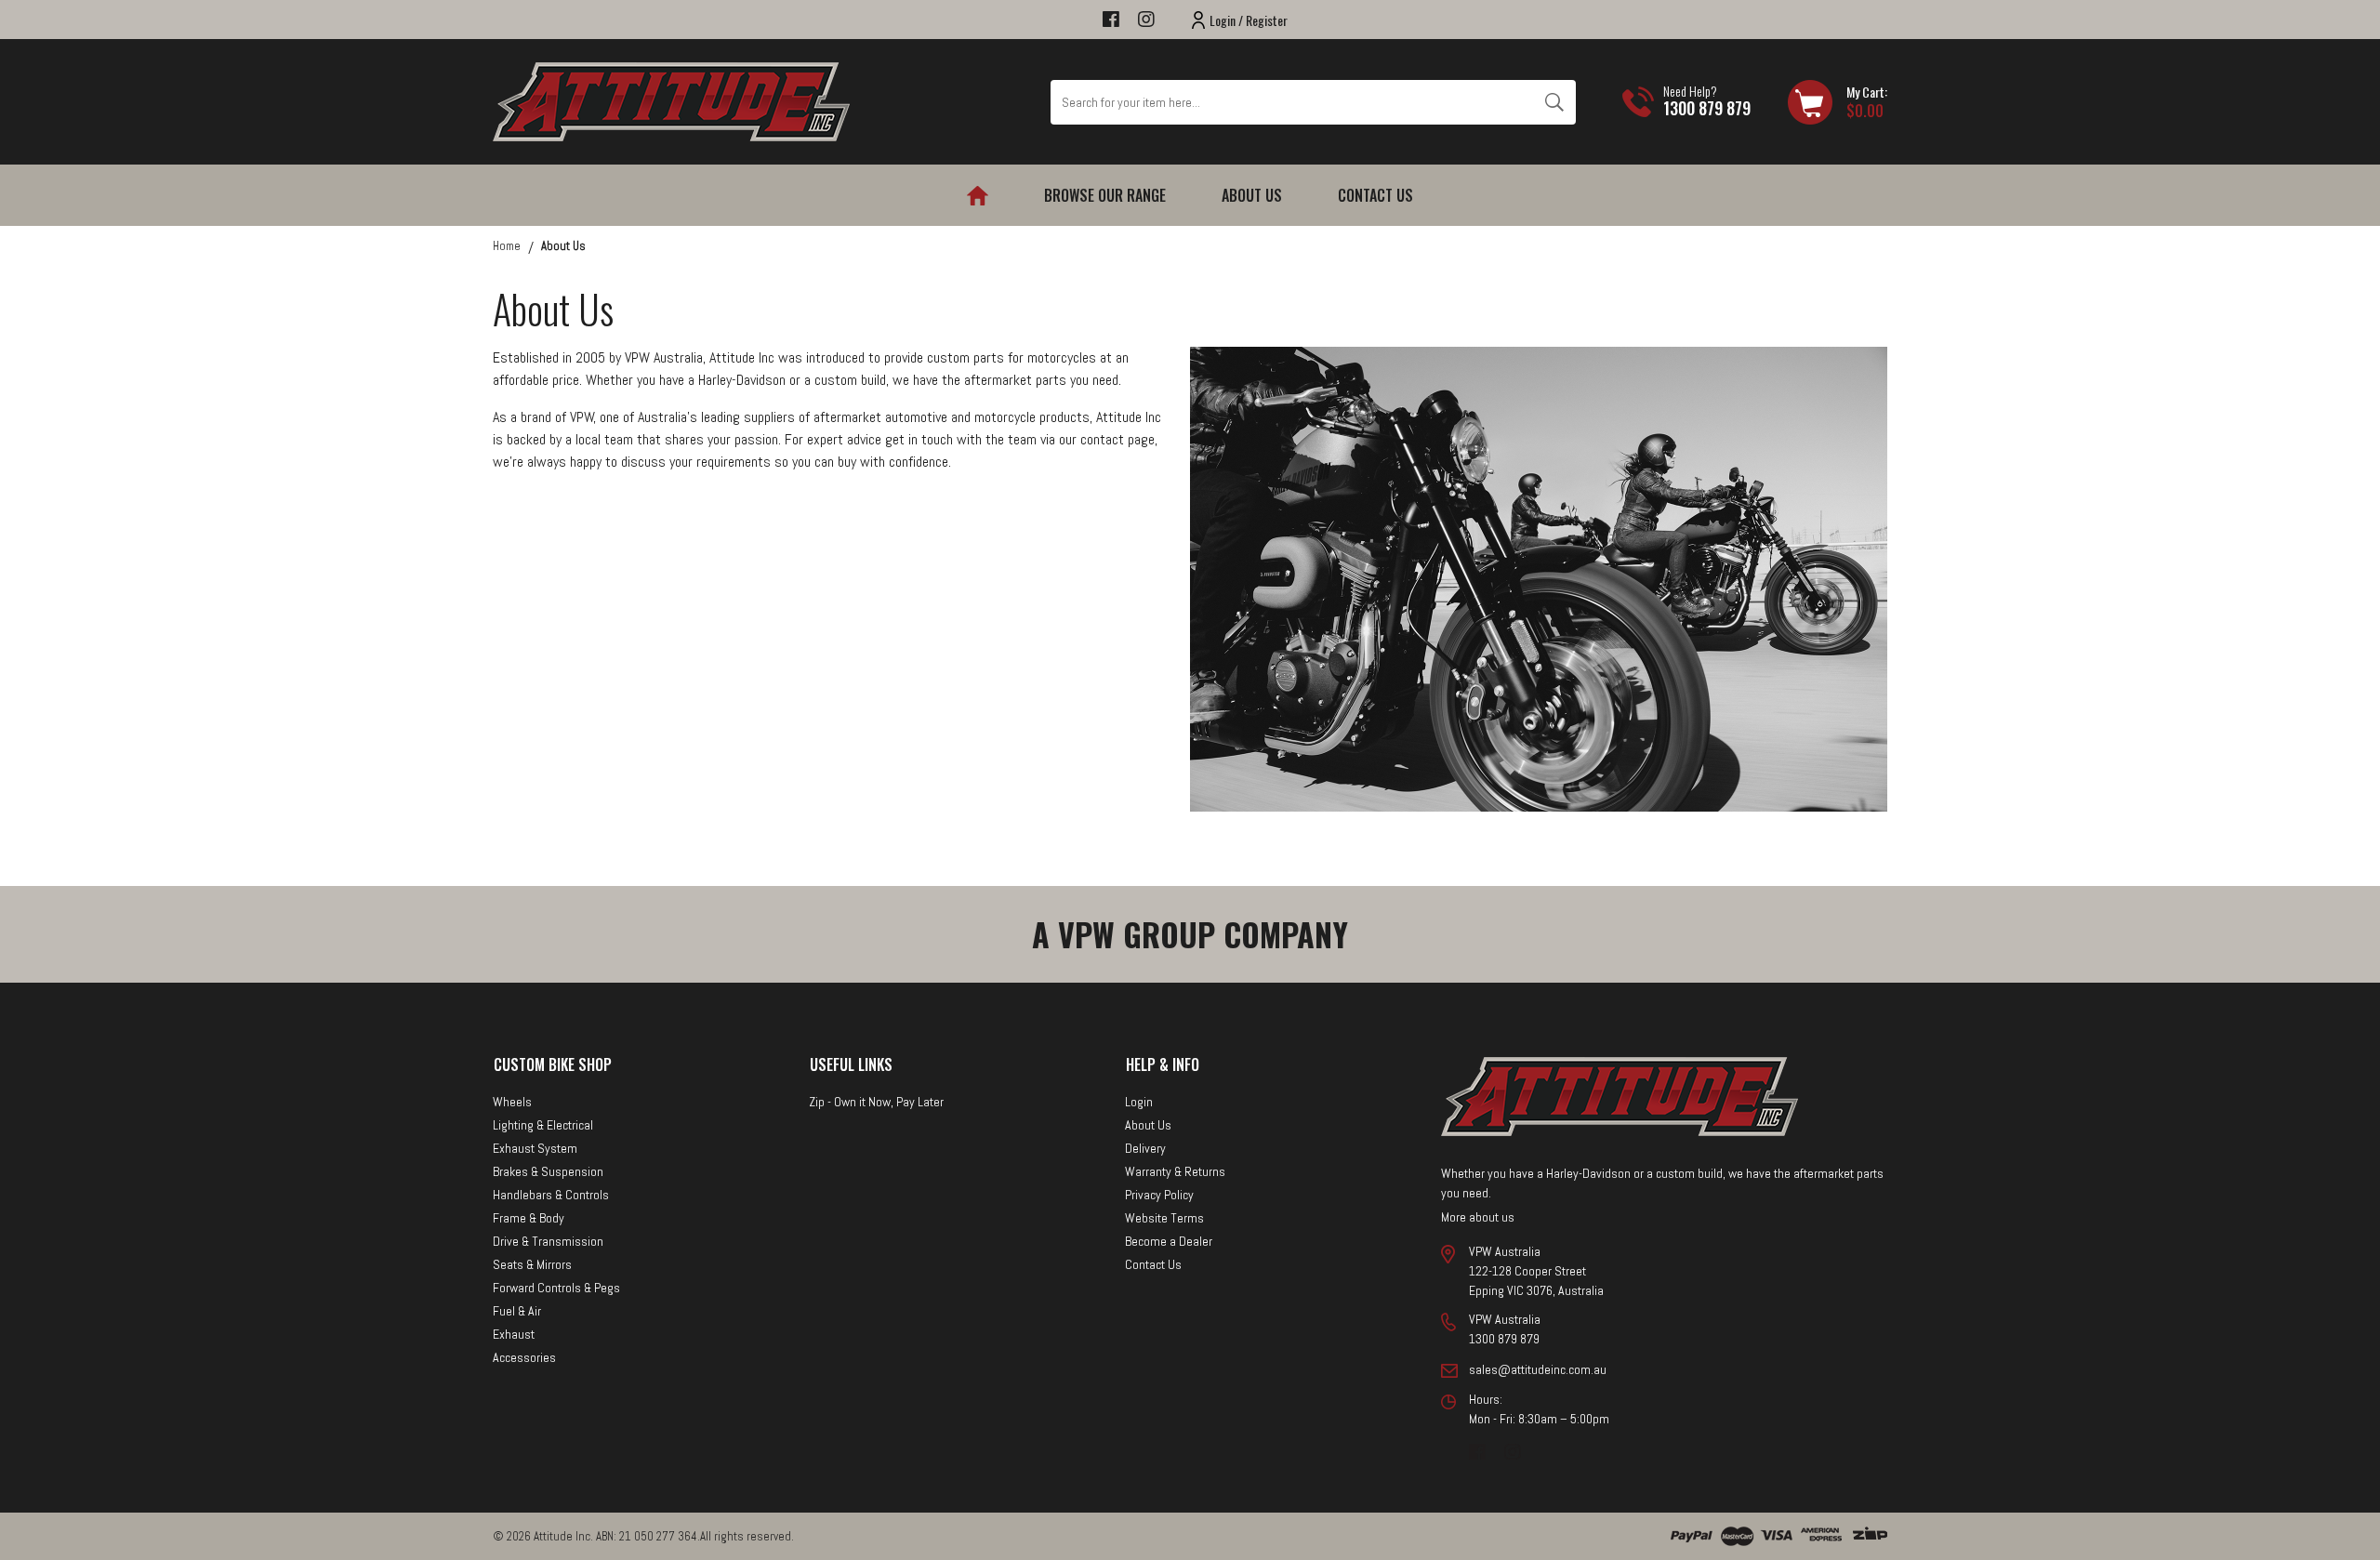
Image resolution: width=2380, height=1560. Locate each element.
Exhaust (514, 1334)
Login (1139, 1102)
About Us (1252, 195)
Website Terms (1164, 1218)
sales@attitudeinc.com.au (1538, 1369)
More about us (1478, 1217)
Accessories (524, 1357)
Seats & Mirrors (532, 1264)
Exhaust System (535, 1148)
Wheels (512, 1102)
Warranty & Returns (1175, 1171)
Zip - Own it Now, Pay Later (876, 1102)
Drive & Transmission (548, 1241)
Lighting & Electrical (543, 1125)
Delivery (1145, 1148)
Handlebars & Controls (551, 1195)
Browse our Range (1105, 195)
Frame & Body (529, 1218)
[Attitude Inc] (671, 101)
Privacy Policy (1159, 1195)
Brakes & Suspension (548, 1171)
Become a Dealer (1169, 1241)
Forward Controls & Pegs (556, 1288)
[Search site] (1554, 102)
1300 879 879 (1707, 108)
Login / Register (1249, 20)
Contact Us (1375, 195)
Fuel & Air (517, 1311)
